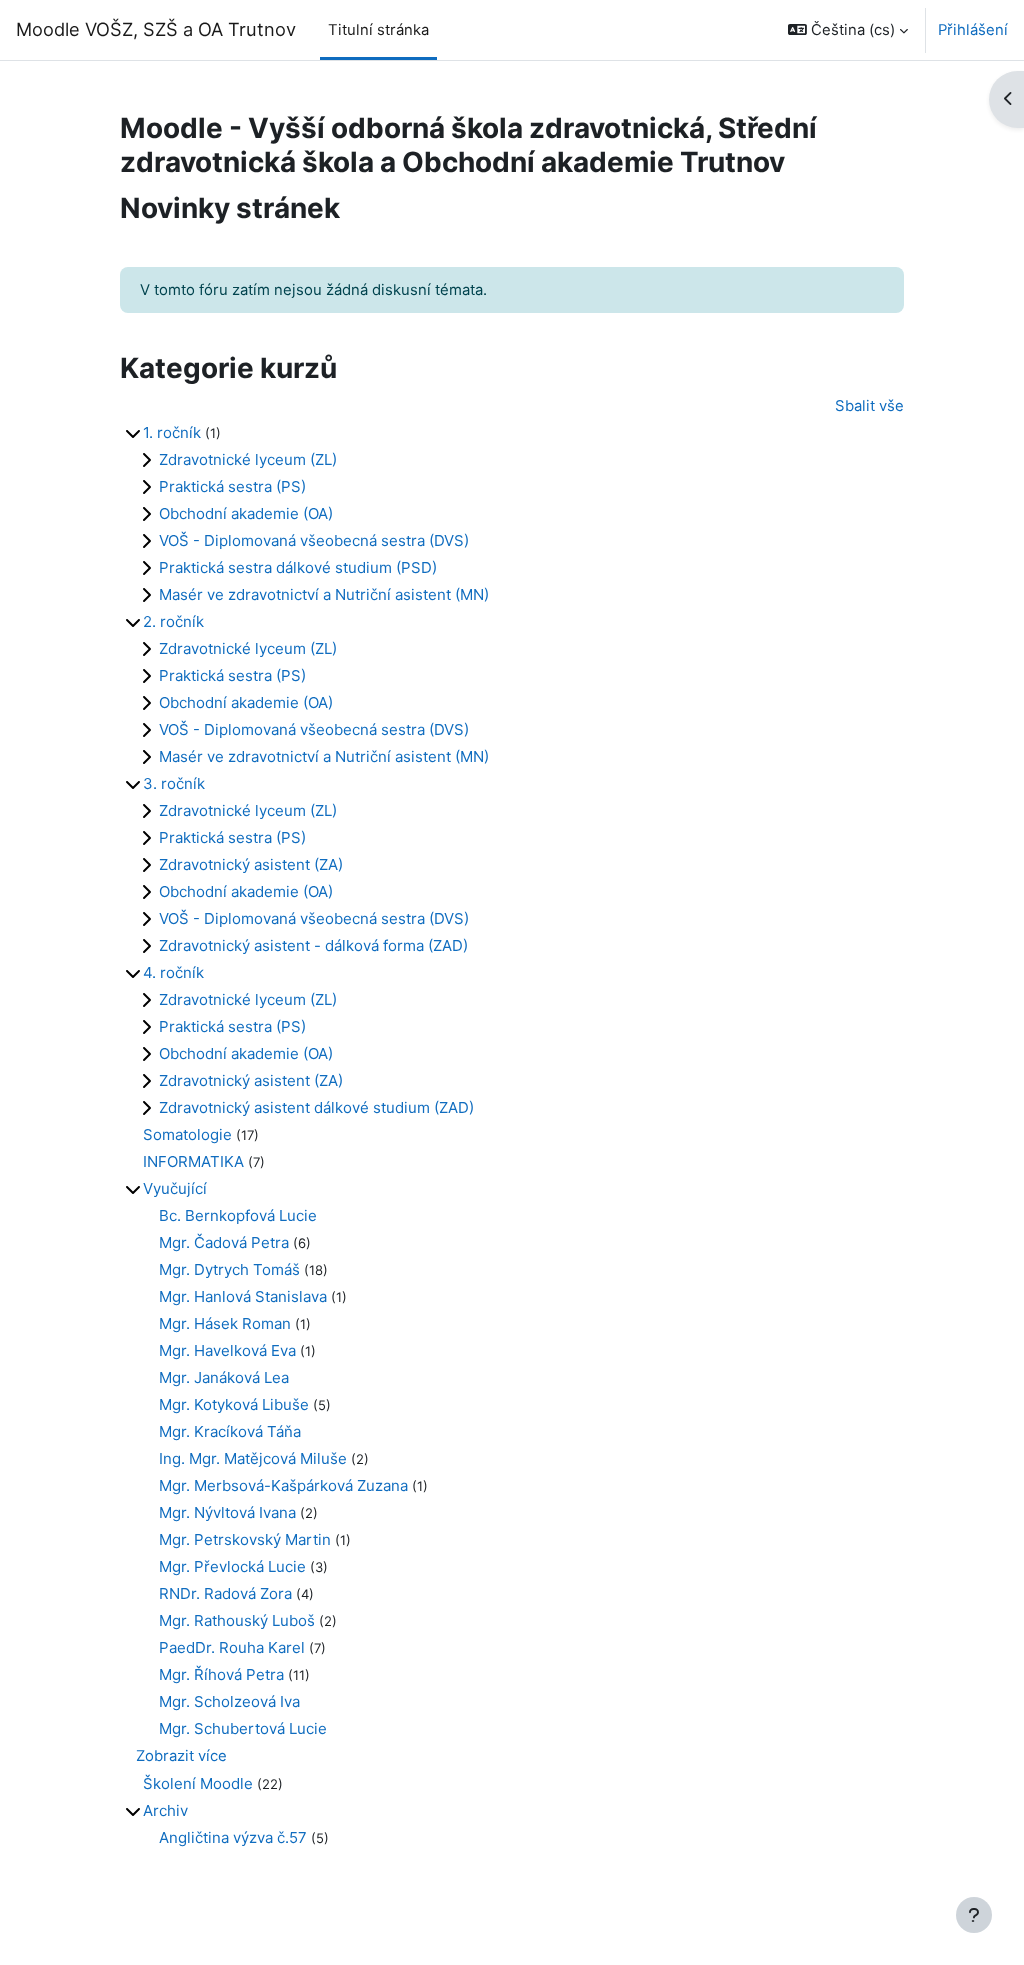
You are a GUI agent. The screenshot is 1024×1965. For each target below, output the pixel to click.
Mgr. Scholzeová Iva (229, 1701)
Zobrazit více (181, 1756)
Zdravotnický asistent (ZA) (251, 864)
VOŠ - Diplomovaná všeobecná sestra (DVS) (314, 540)
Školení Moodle (198, 1783)
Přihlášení (973, 30)
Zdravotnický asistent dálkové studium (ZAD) (316, 1107)
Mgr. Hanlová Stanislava (243, 1296)
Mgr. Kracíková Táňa (230, 1431)
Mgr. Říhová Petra (221, 1674)
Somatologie (187, 1134)
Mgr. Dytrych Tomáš (229, 1269)
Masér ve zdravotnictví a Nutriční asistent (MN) (324, 594)
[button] (848, 30)
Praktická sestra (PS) (232, 486)
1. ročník (172, 432)
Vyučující (175, 1188)
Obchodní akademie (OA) (246, 513)
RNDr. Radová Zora (225, 1593)
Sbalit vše (869, 406)
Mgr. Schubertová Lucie (243, 1728)
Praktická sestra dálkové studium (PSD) (298, 567)
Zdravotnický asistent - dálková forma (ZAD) (313, 945)
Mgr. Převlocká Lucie (232, 1566)
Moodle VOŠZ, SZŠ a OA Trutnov (156, 29)
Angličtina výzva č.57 (233, 1837)
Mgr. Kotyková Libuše (234, 1404)
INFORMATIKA (193, 1161)
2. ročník (173, 621)
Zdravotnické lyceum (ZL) (248, 459)
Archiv (165, 1810)
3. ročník (174, 783)
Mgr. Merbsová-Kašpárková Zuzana (283, 1485)
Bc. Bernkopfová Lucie (238, 1215)
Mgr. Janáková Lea (224, 1377)
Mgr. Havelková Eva (227, 1350)
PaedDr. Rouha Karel (232, 1647)
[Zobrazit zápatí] (974, 1915)
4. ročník (173, 972)
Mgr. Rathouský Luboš (237, 1620)
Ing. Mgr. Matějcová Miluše (253, 1458)
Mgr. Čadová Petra (224, 1242)
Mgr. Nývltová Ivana (227, 1512)
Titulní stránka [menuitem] (378, 30)
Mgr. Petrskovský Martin (245, 1539)
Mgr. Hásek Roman (225, 1323)
